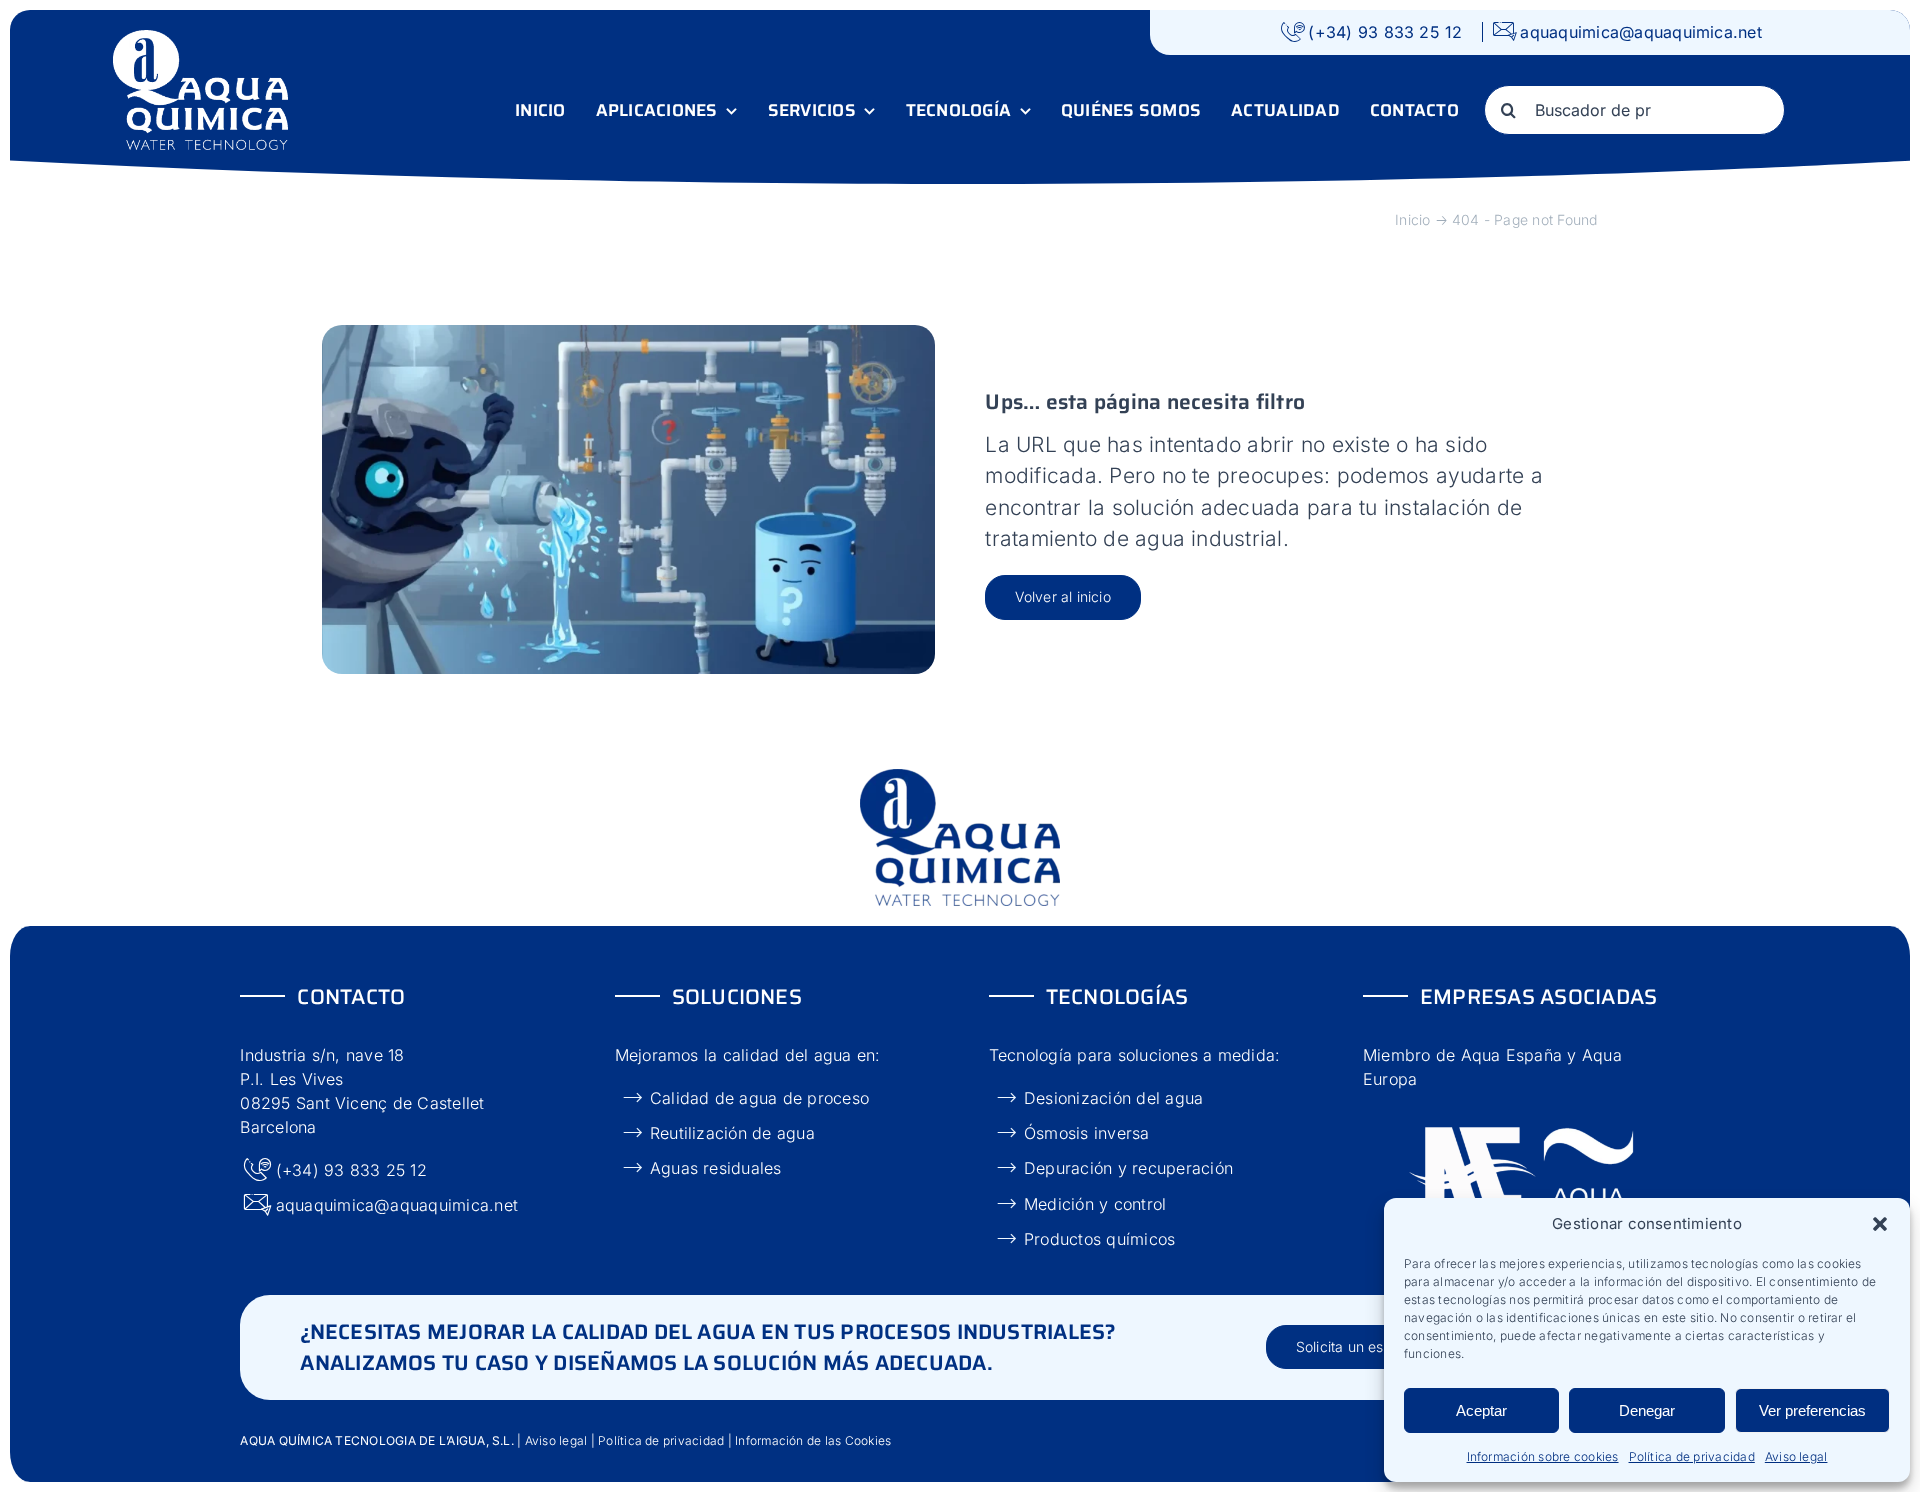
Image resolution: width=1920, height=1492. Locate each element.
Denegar (1647, 1410)
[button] (1880, 1224)
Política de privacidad (1692, 1456)
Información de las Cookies (811, 1440)
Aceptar (1481, 1410)
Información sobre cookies (1543, 1456)
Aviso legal (1796, 1456)
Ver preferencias (1812, 1410)
